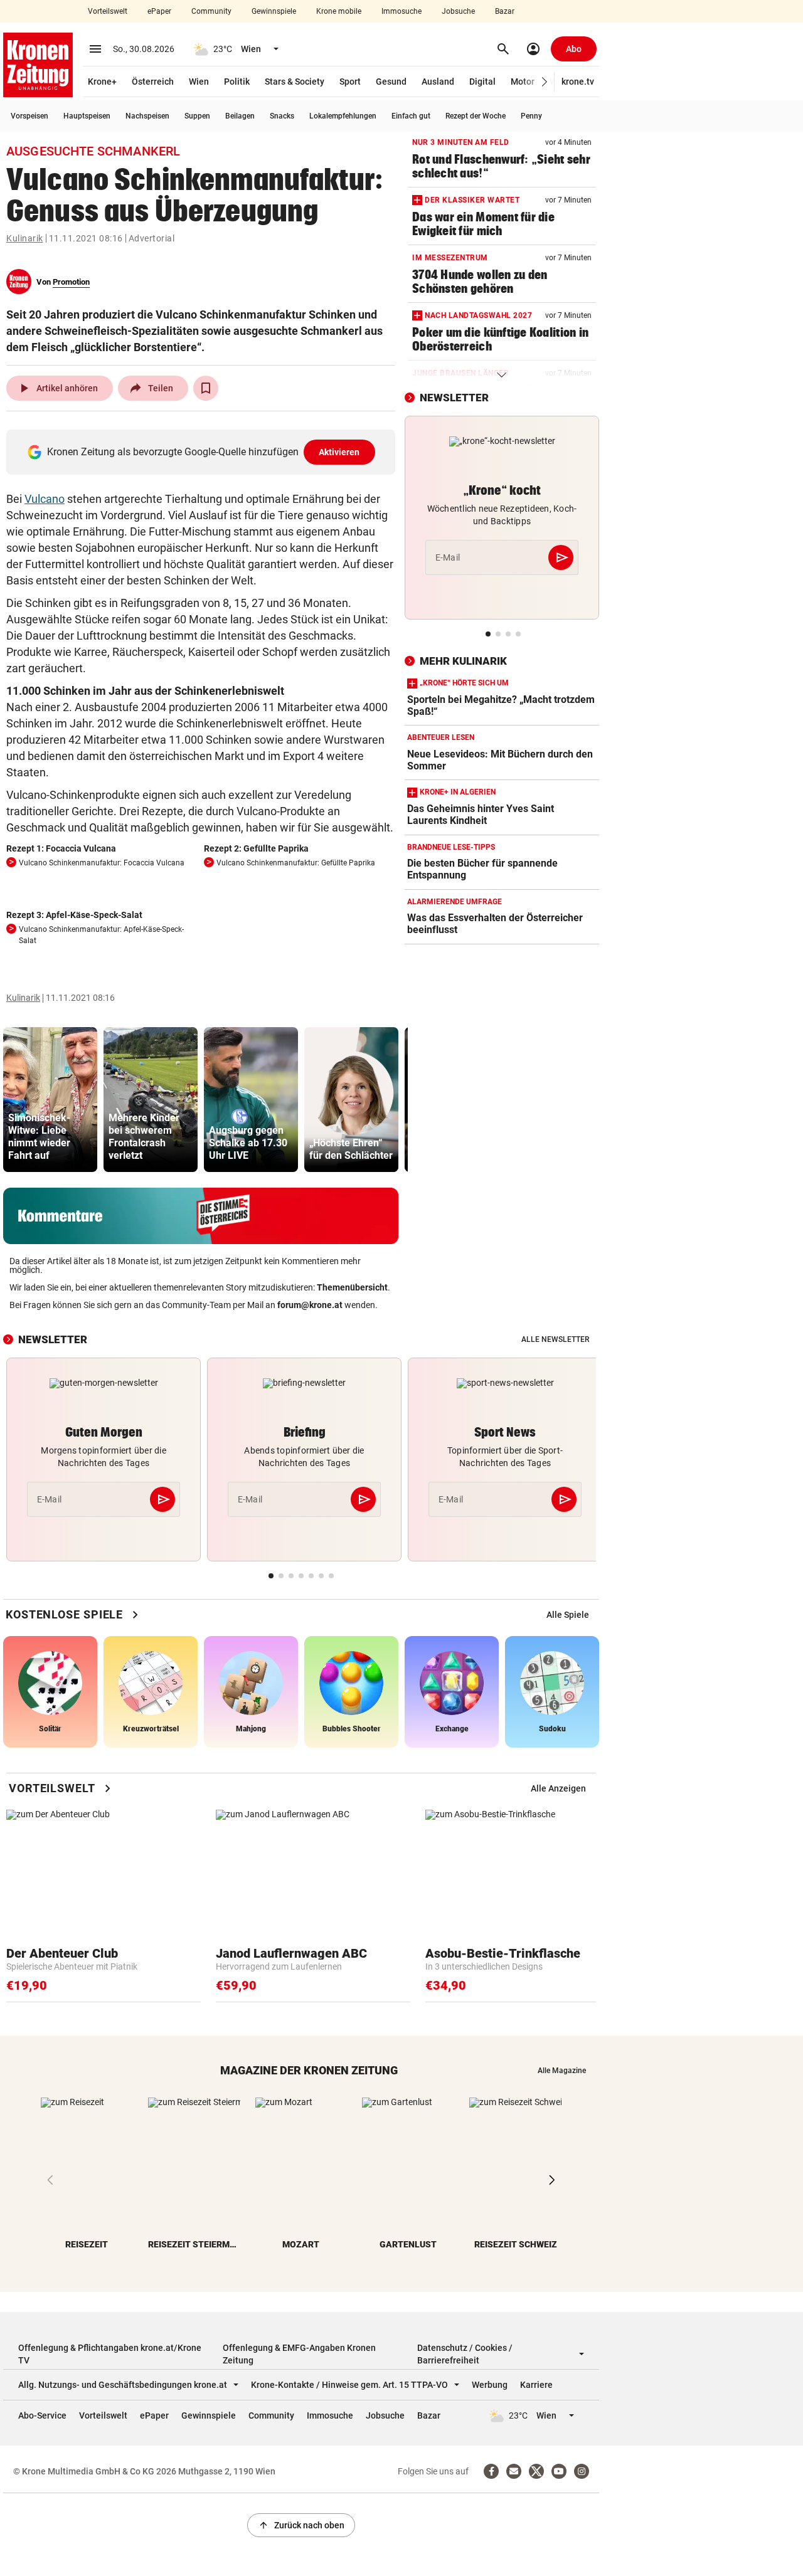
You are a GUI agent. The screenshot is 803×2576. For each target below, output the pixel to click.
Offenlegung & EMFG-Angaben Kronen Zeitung (299, 2354)
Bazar (505, 11)
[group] (50, 1100)
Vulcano (45, 499)
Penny (531, 116)
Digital (482, 82)
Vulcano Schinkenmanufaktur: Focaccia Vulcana (102, 863)
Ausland (438, 82)
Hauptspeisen (87, 116)
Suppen (197, 116)
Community (211, 11)
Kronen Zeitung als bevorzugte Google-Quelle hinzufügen (204, 452)
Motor (523, 82)
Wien (199, 82)
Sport (350, 82)
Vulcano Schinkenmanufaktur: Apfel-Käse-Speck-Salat (101, 935)
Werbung (490, 2385)
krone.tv (578, 82)
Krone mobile (339, 11)
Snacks (282, 116)
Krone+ (102, 82)
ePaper (159, 11)
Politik (237, 82)
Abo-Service (42, 2415)
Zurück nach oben (301, 2525)
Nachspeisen (147, 116)
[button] (545, 82)
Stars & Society (295, 82)
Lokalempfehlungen (343, 116)
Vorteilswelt (108, 11)
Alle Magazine (562, 2071)
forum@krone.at (310, 1305)
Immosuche (401, 11)
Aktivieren (339, 452)
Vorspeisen (29, 116)
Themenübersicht (352, 1287)
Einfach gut (411, 116)
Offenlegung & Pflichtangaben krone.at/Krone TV (110, 2354)
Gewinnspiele (274, 11)
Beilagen (240, 116)
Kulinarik (25, 238)
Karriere (536, 2385)
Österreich (153, 82)
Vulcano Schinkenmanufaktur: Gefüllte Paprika (296, 863)
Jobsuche (458, 11)
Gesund (391, 82)
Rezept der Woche (476, 116)
